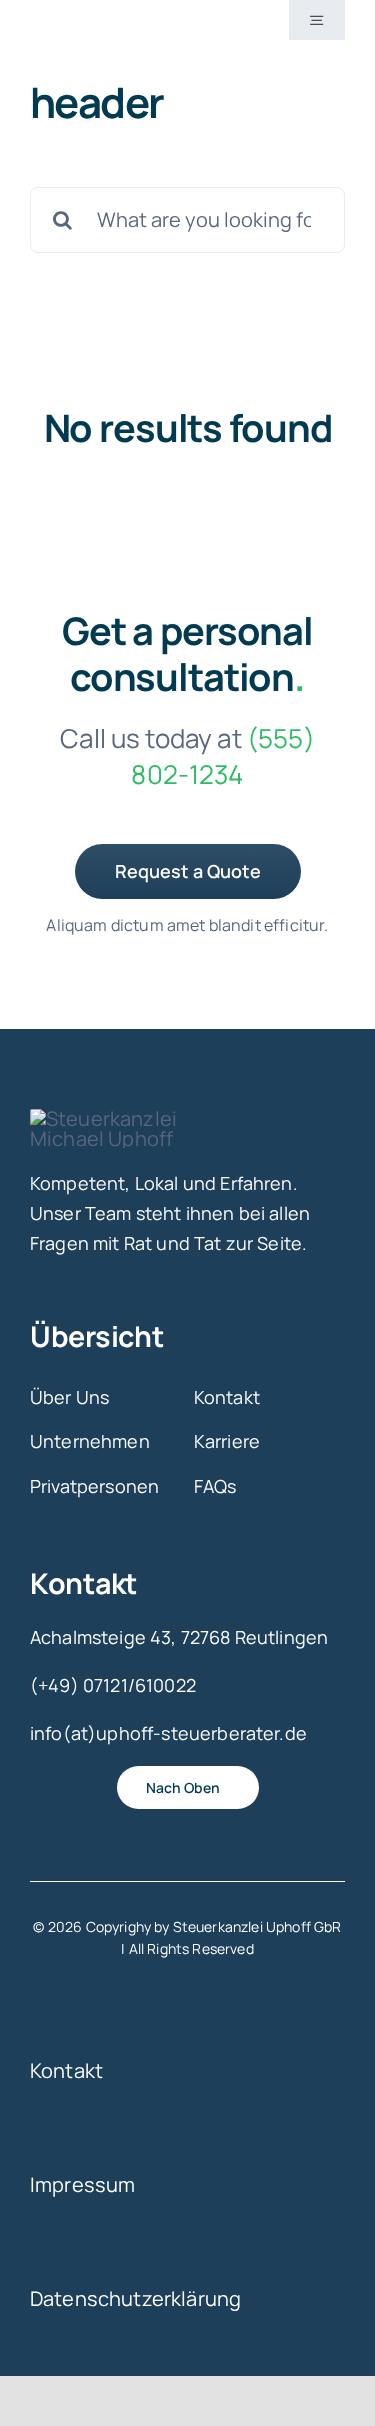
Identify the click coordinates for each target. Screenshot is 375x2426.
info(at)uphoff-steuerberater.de (168, 1733)
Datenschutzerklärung (135, 2298)
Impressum (82, 2184)
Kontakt (66, 2070)
